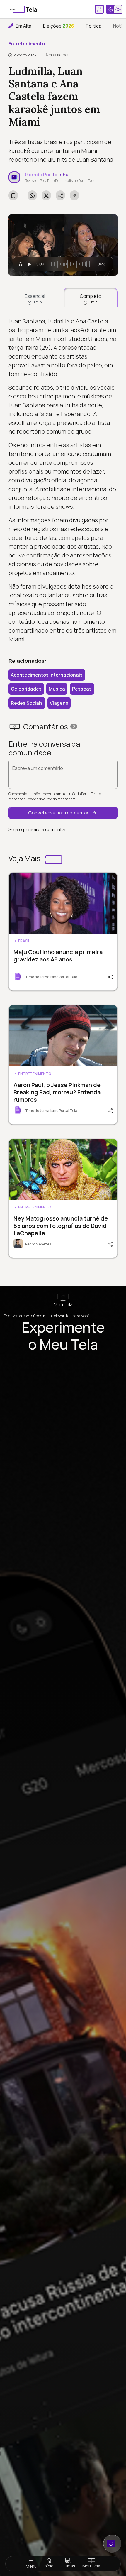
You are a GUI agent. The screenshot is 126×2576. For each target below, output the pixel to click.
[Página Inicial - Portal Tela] (23, 9)
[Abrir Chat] (112, 2544)
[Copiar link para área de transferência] (74, 195)
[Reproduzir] (30, 264)
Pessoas (82, 689)
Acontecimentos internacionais (47, 675)
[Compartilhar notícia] (60, 195)
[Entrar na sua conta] (99, 9)
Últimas (68, 2566)
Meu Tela (91, 2566)
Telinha (60, 175)
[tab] (35, 298)
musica (57, 689)
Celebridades (26, 689)
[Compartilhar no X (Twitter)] (46, 195)
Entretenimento (27, 44)
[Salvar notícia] (13, 195)
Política (94, 26)
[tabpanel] (63, 480)
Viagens (59, 703)
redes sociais (27, 703)
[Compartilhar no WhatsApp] (32, 195)
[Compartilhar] (107, 976)
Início (49, 2566)
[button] (63, 813)
